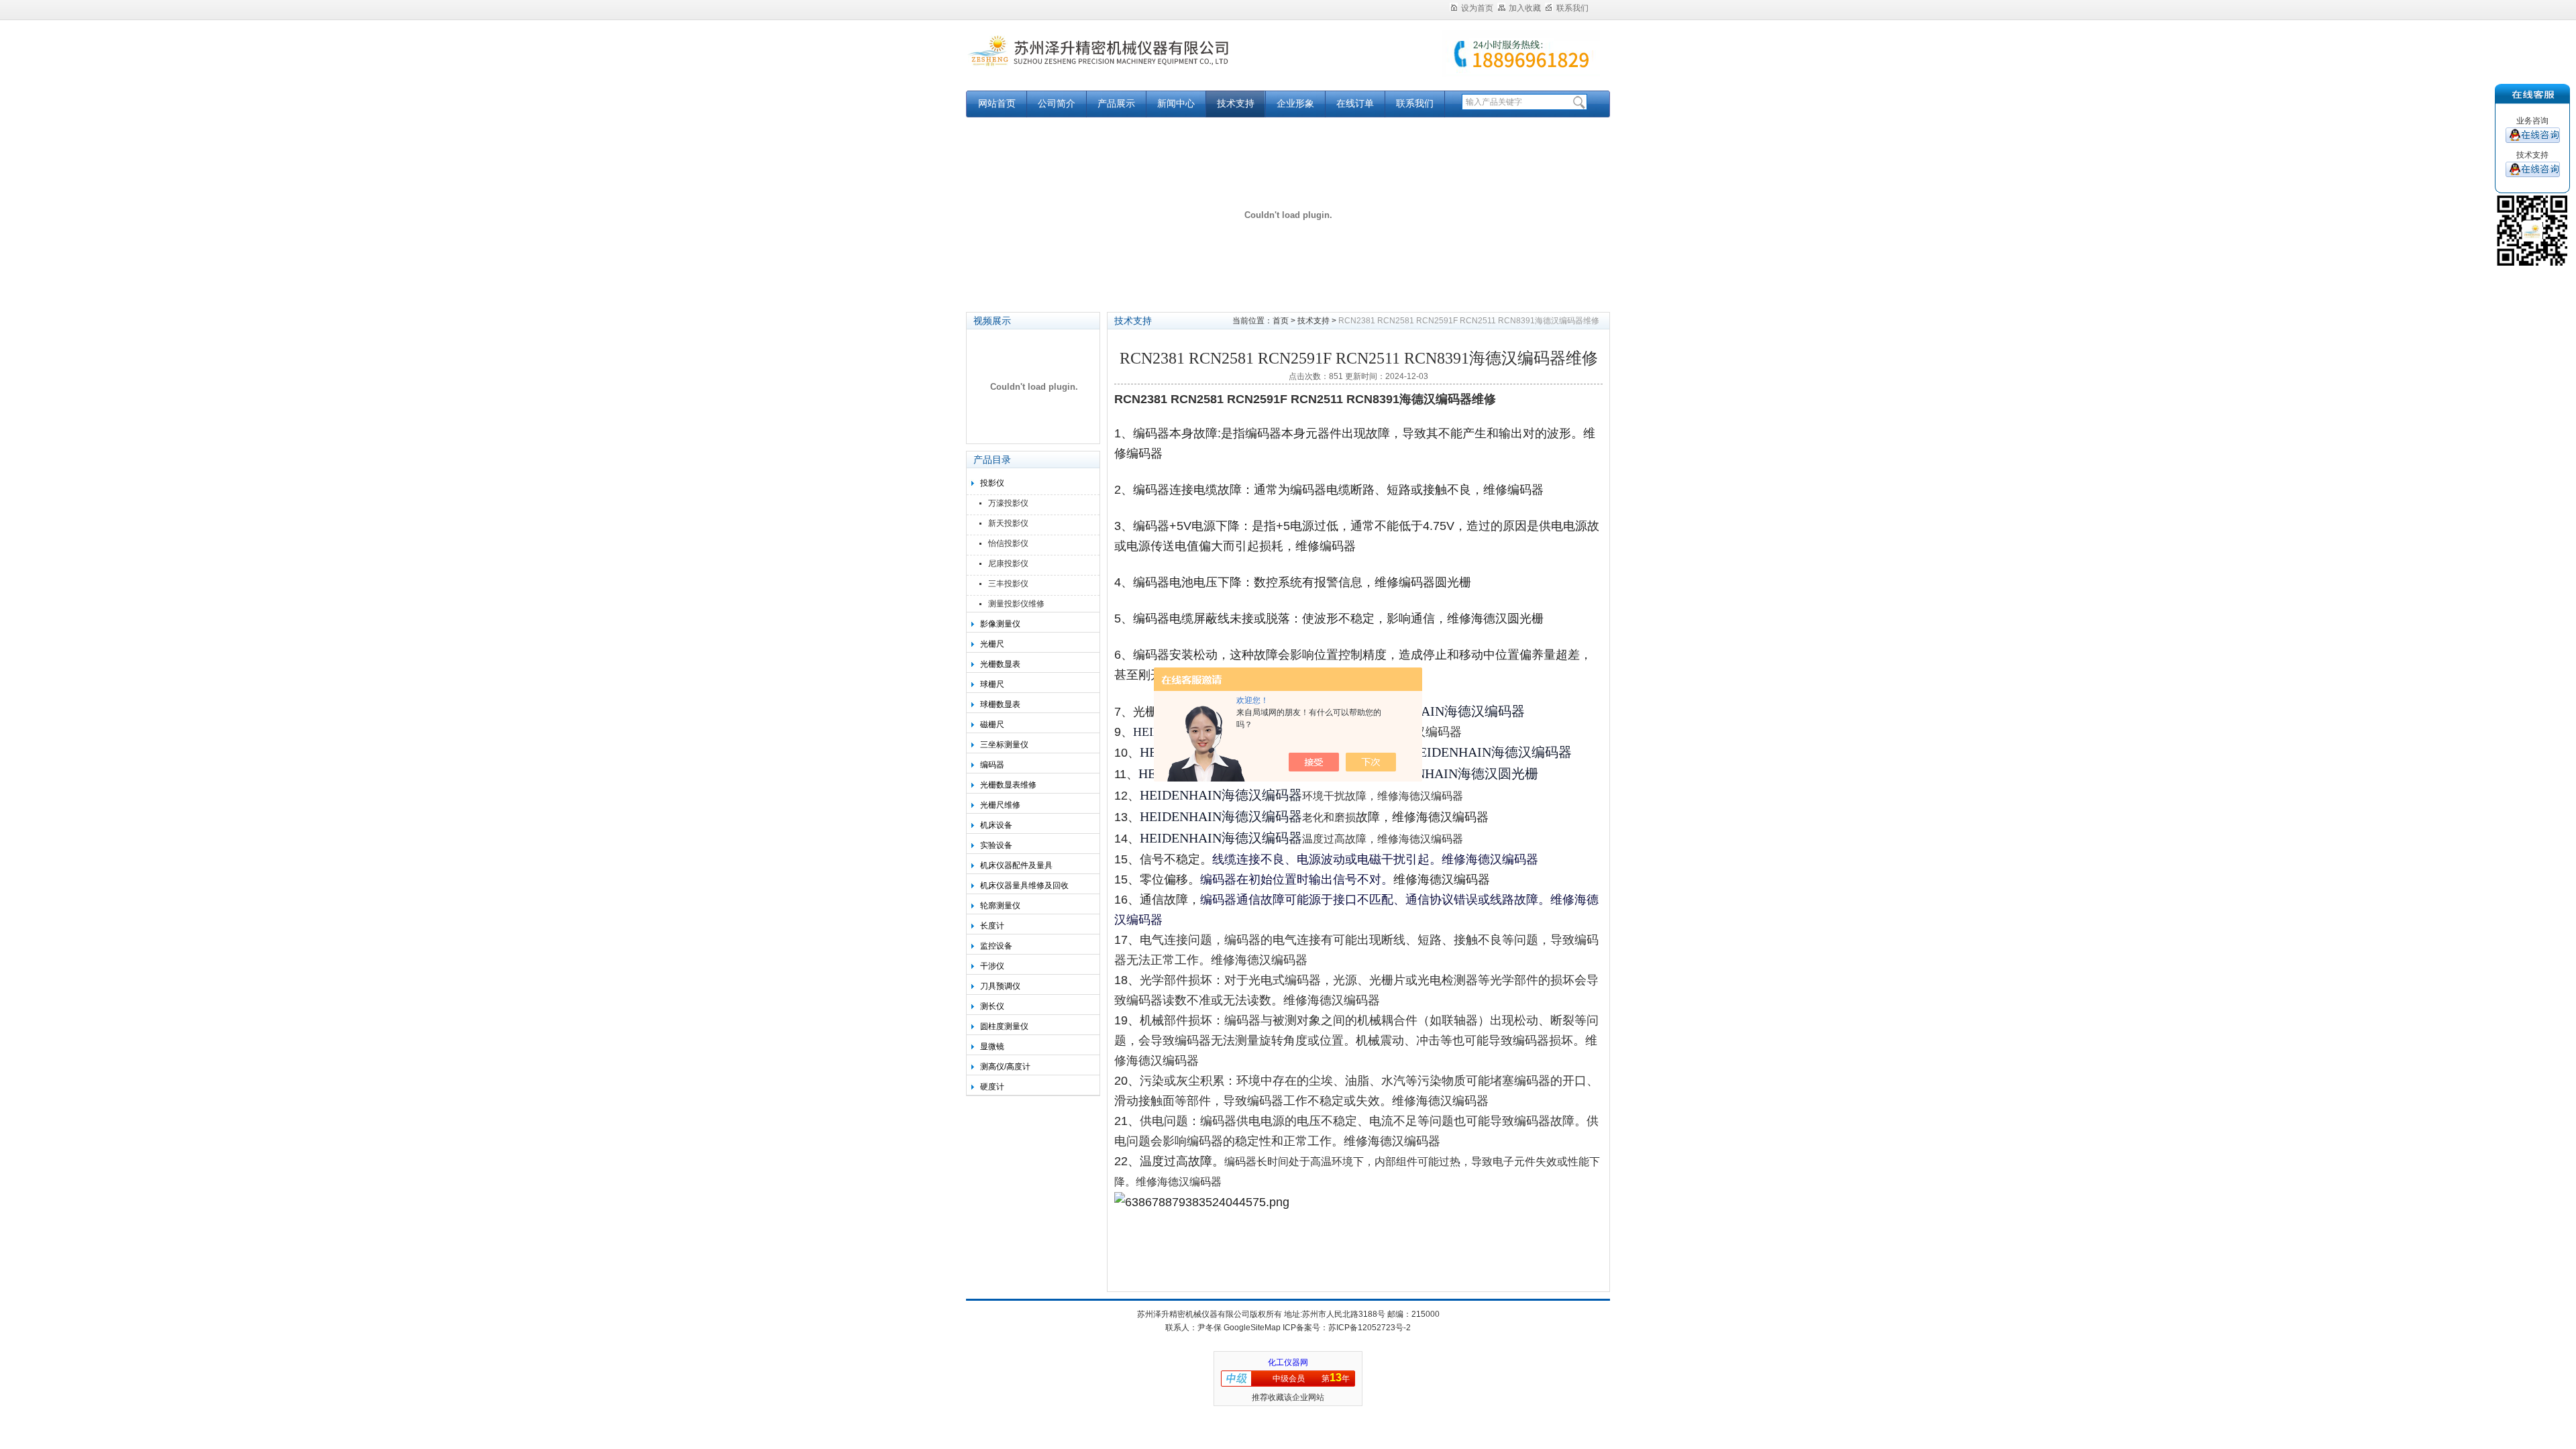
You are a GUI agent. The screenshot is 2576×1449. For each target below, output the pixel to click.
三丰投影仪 (1008, 584)
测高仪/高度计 (1005, 1067)
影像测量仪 (1000, 624)
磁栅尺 (992, 724)
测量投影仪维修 (1016, 604)
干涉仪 (992, 966)
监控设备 (996, 946)
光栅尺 (992, 644)
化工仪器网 (1288, 1362)
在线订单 (1355, 104)
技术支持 (1236, 104)
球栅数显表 (1000, 704)
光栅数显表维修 (1008, 785)
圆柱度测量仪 (1004, 1026)
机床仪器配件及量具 (1016, 865)
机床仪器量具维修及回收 (1024, 885)
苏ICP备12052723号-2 (1370, 1328)
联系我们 (1572, 8)
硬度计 (992, 1087)
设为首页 (1477, 8)
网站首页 (997, 104)
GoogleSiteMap (1252, 1328)
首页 (1281, 321)
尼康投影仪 (1008, 563)
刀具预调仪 (1000, 986)
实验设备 (996, 845)
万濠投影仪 (1008, 503)
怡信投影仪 (1008, 543)
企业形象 (1295, 104)
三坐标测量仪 (1004, 745)
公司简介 (1057, 104)
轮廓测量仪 (1000, 906)
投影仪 (992, 483)
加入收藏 (1525, 8)
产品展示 (1116, 104)
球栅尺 (992, 684)
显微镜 (992, 1046)
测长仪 (992, 1006)
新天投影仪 (1008, 523)
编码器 (992, 765)
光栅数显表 (1000, 664)
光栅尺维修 (1000, 805)
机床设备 (996, 825)
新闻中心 (1176, 104)
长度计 (992, 926)
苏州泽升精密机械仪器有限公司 (1134, 62)
